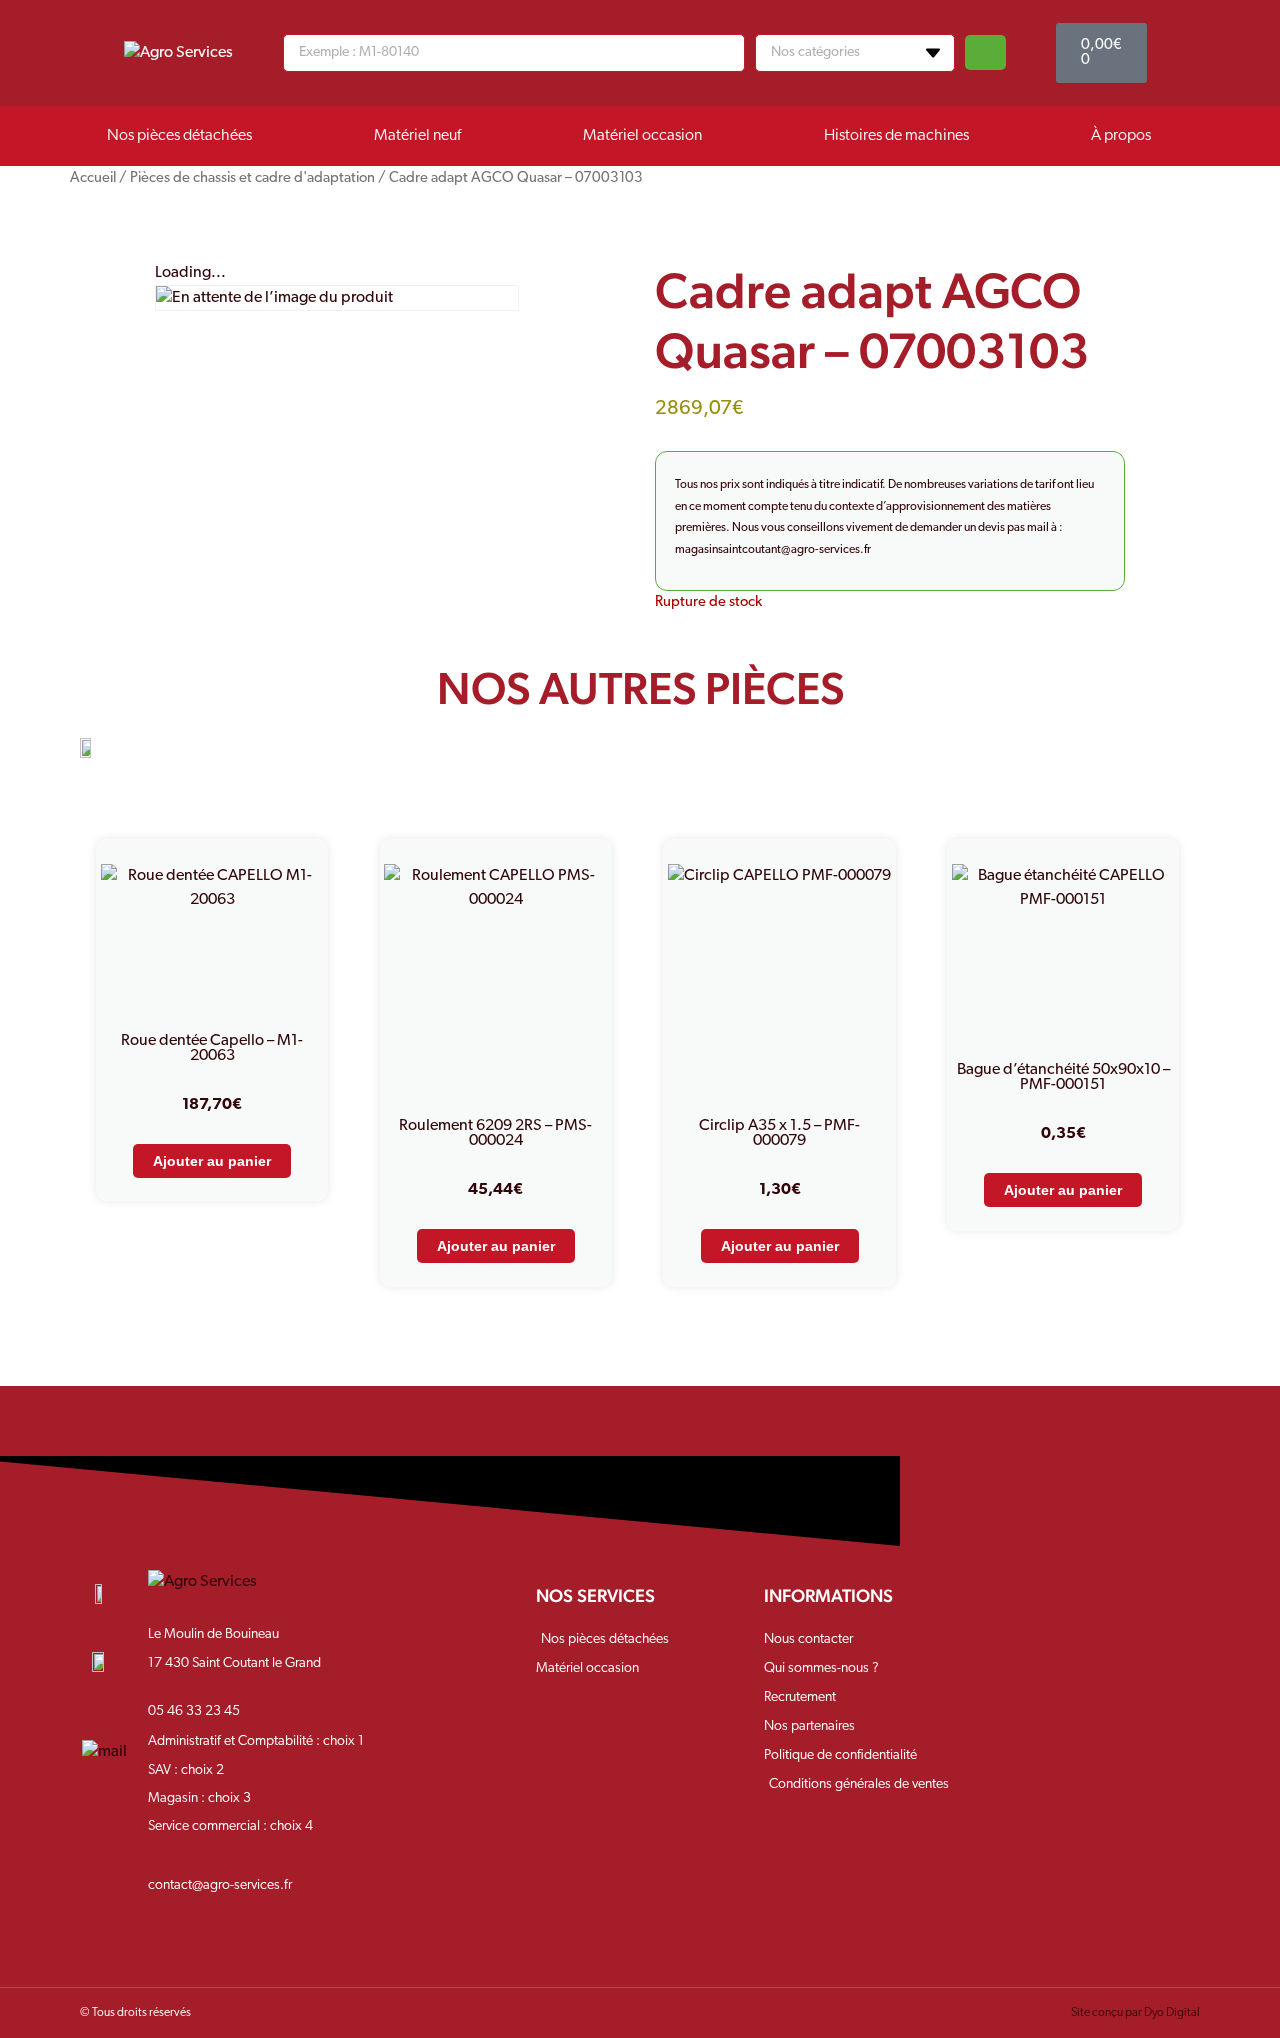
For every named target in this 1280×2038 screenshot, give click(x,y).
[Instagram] (1083, 1611)
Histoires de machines (896, 136)
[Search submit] (985, 52)
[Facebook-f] (1019, 1611)
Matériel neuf (417, 136)
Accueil (93, 178)
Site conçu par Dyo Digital (1135, 2013)
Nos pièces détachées (179, 136)
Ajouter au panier (212, 1161)
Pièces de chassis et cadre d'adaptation (252, 178)
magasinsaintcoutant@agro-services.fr (773, 550)
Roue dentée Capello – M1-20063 (212, 1048)
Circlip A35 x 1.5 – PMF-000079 (779, 1133)
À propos (1121, 136)
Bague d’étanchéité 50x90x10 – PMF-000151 (1063, 1077)
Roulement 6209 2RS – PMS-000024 (495, 1133)
